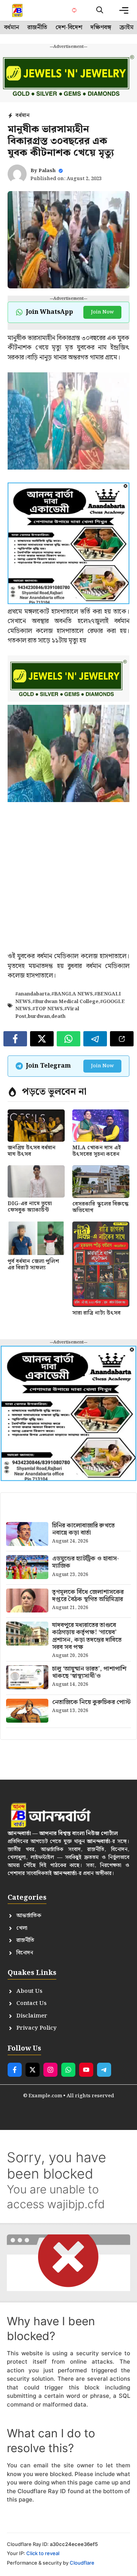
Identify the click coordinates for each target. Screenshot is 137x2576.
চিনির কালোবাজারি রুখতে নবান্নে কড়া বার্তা (84, 1529)
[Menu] (124, 10)
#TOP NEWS (48, 1009)
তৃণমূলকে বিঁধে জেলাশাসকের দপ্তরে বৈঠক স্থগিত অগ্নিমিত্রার (88, 1596)
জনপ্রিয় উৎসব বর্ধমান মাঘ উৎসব (32, 1151)
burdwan (39, 1017)
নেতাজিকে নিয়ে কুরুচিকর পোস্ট (91, 1702)
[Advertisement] (68, 883)
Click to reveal (43, 2553)
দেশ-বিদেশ (69, 28)
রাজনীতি (37, 28)
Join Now (102, 312)
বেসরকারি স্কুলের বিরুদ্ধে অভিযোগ (100, 1207)
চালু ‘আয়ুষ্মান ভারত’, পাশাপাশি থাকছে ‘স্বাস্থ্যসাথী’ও (89, 1673)
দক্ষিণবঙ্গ (101, 28)
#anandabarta (33, 994)
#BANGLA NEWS (72, 994)
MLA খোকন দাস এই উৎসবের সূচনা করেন (97, 1151)
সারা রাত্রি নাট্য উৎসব (96, 1313)
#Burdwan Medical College (65, 1002)
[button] (100, 10)
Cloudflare (82, 2563)
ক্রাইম (127, 28)
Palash (47, 171)
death (58, 1017)
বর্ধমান (12, 28)
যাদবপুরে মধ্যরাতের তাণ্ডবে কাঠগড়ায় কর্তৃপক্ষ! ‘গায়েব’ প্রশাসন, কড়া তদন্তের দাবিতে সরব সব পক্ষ (87, 1636)
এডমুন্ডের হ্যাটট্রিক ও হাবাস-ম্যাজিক (86, 1562)
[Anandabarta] (18, 10)
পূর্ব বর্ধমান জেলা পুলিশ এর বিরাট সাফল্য (33, 1265)
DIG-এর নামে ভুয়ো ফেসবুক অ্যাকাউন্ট (30, 1207)
